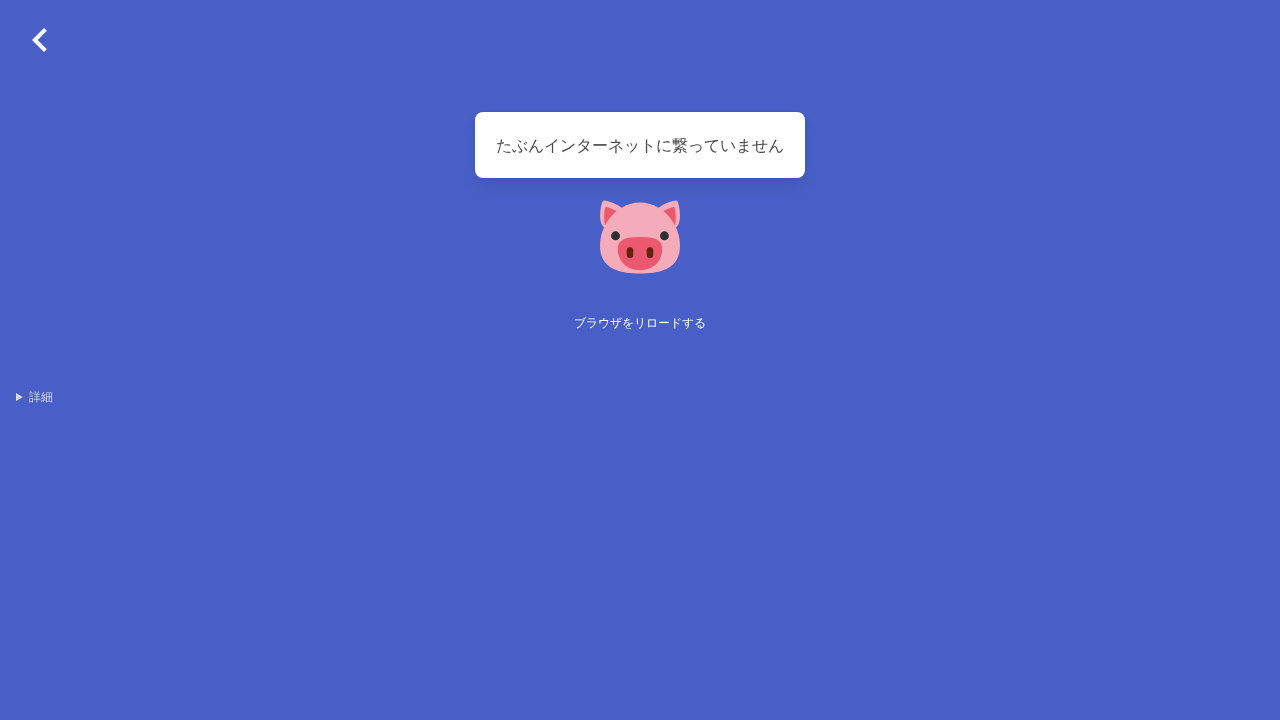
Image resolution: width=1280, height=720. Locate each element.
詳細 (41, 396)
